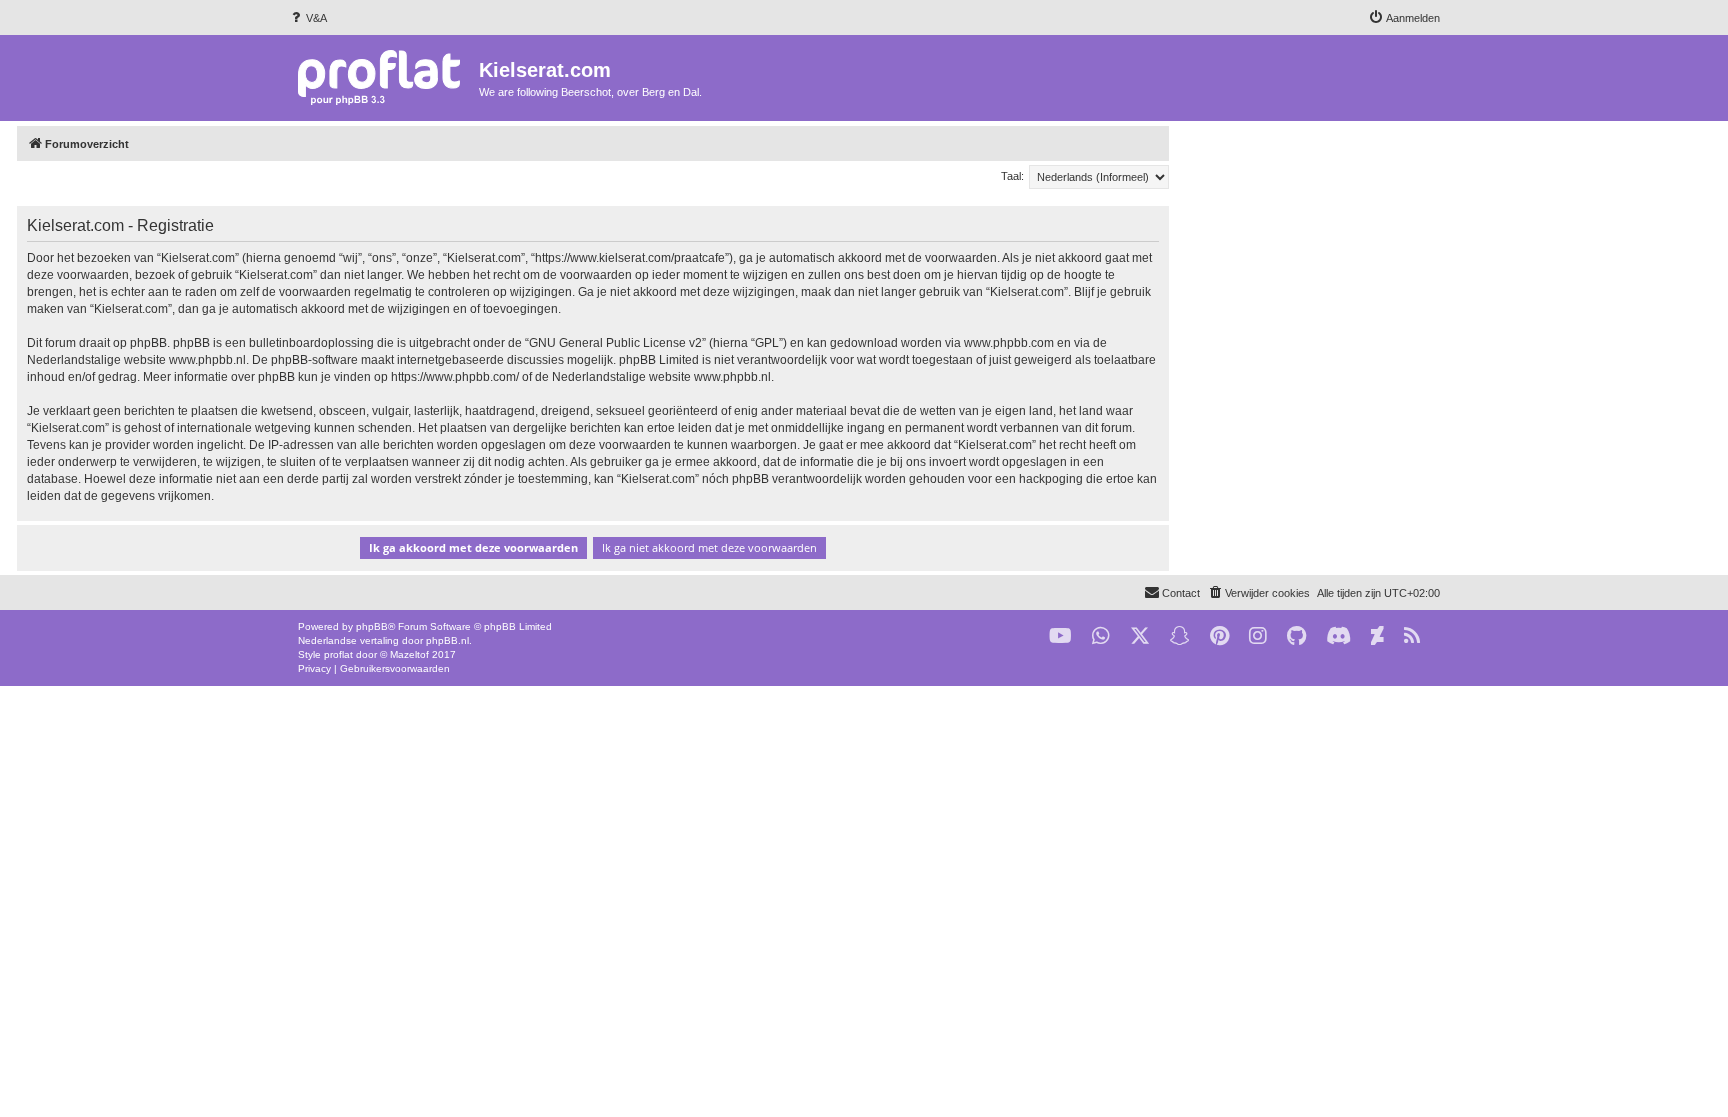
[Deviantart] (1377, 636)
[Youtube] (1060, 636)
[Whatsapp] (1101, 636)
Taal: (1012, 176)
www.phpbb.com (1009, 343)
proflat (338, 654)
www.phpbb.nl (207, 360)
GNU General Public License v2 (615, 343)
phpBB (372, 626)
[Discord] (1338, 636)
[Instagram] (1258, 636)
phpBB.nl (447, 640)
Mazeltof (409, 654)
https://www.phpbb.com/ (455, 377)
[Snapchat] (1180, 636)
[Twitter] (1140, 636)
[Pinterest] (1219, 636)
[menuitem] (307, 18)
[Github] (1296, 636)
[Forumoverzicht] (383, 76)
